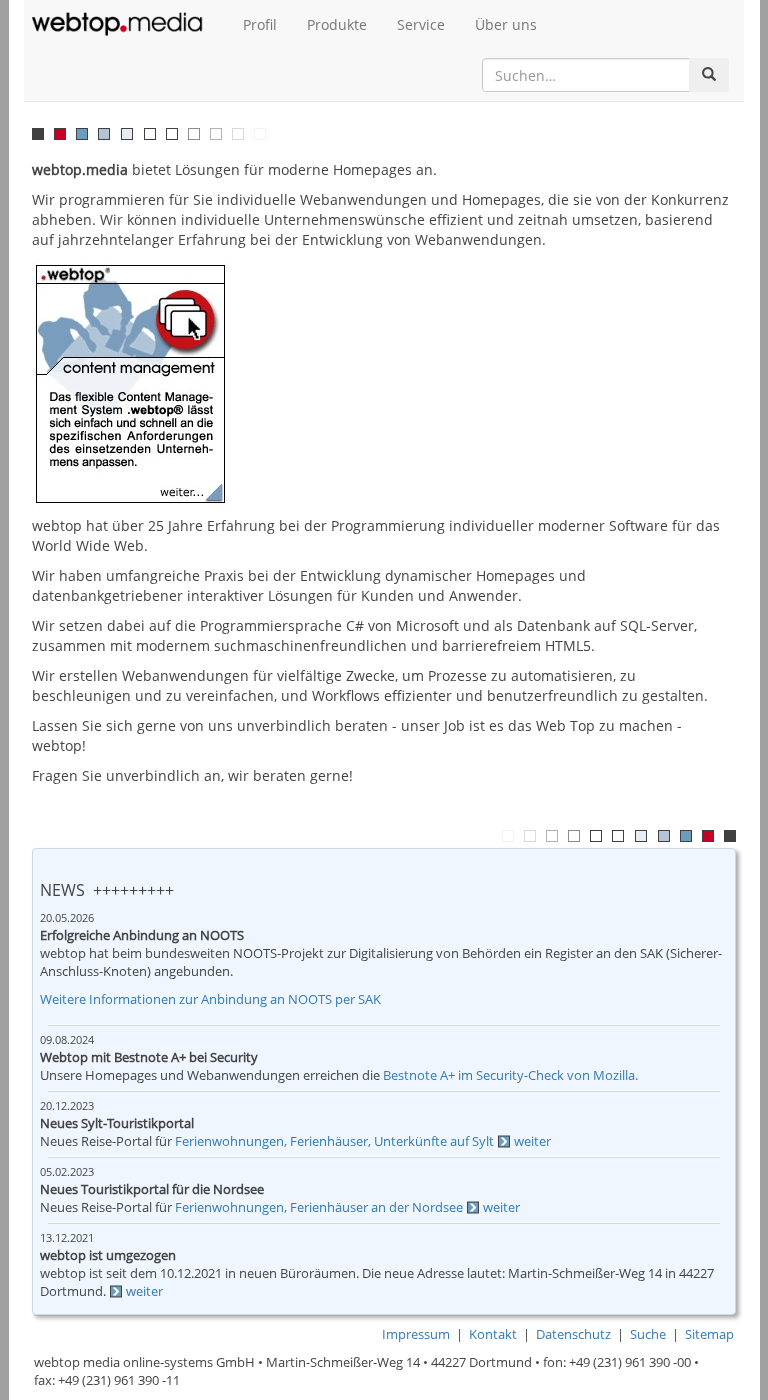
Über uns (506, 24)
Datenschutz (573, 1334)
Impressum (416, 1334)
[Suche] (709, 75)
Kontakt (493, 1334)
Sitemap (709, 1334)
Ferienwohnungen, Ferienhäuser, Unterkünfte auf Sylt (334, 1141)
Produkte (337, 24)
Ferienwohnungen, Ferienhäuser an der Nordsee (319, 1207)
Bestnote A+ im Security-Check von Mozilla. (510, 1075)
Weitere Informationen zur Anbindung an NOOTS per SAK (210, 999)
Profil (260, 24)
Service (421, 24)
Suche (648, 1334)
